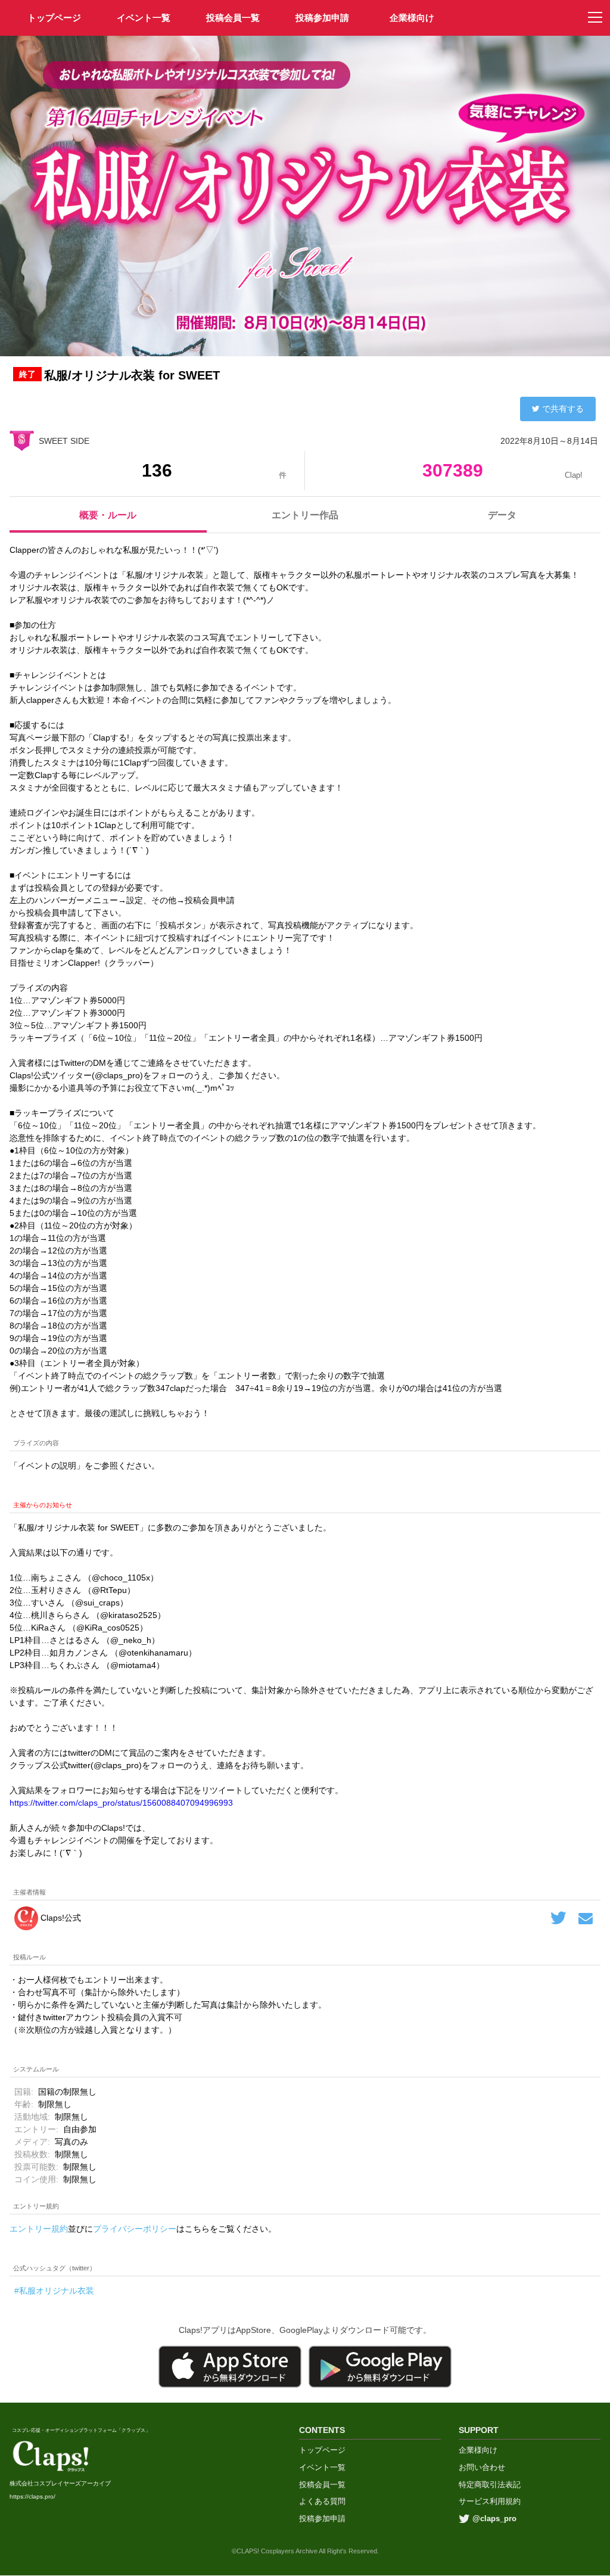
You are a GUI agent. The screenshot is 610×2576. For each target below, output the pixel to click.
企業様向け (412, 18)
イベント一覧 (144, 18)
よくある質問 (322, 2501)
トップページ (322, 2450)
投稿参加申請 (322, 18)
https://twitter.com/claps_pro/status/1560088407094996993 (121, 1803)
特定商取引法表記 (490, 2485)
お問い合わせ (482, 2467)
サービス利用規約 (490, 2501)
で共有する (563, 409)
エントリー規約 (39, 2229)
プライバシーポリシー (135, 2229)
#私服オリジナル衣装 (54, 2291)
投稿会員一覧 (233, 18)
